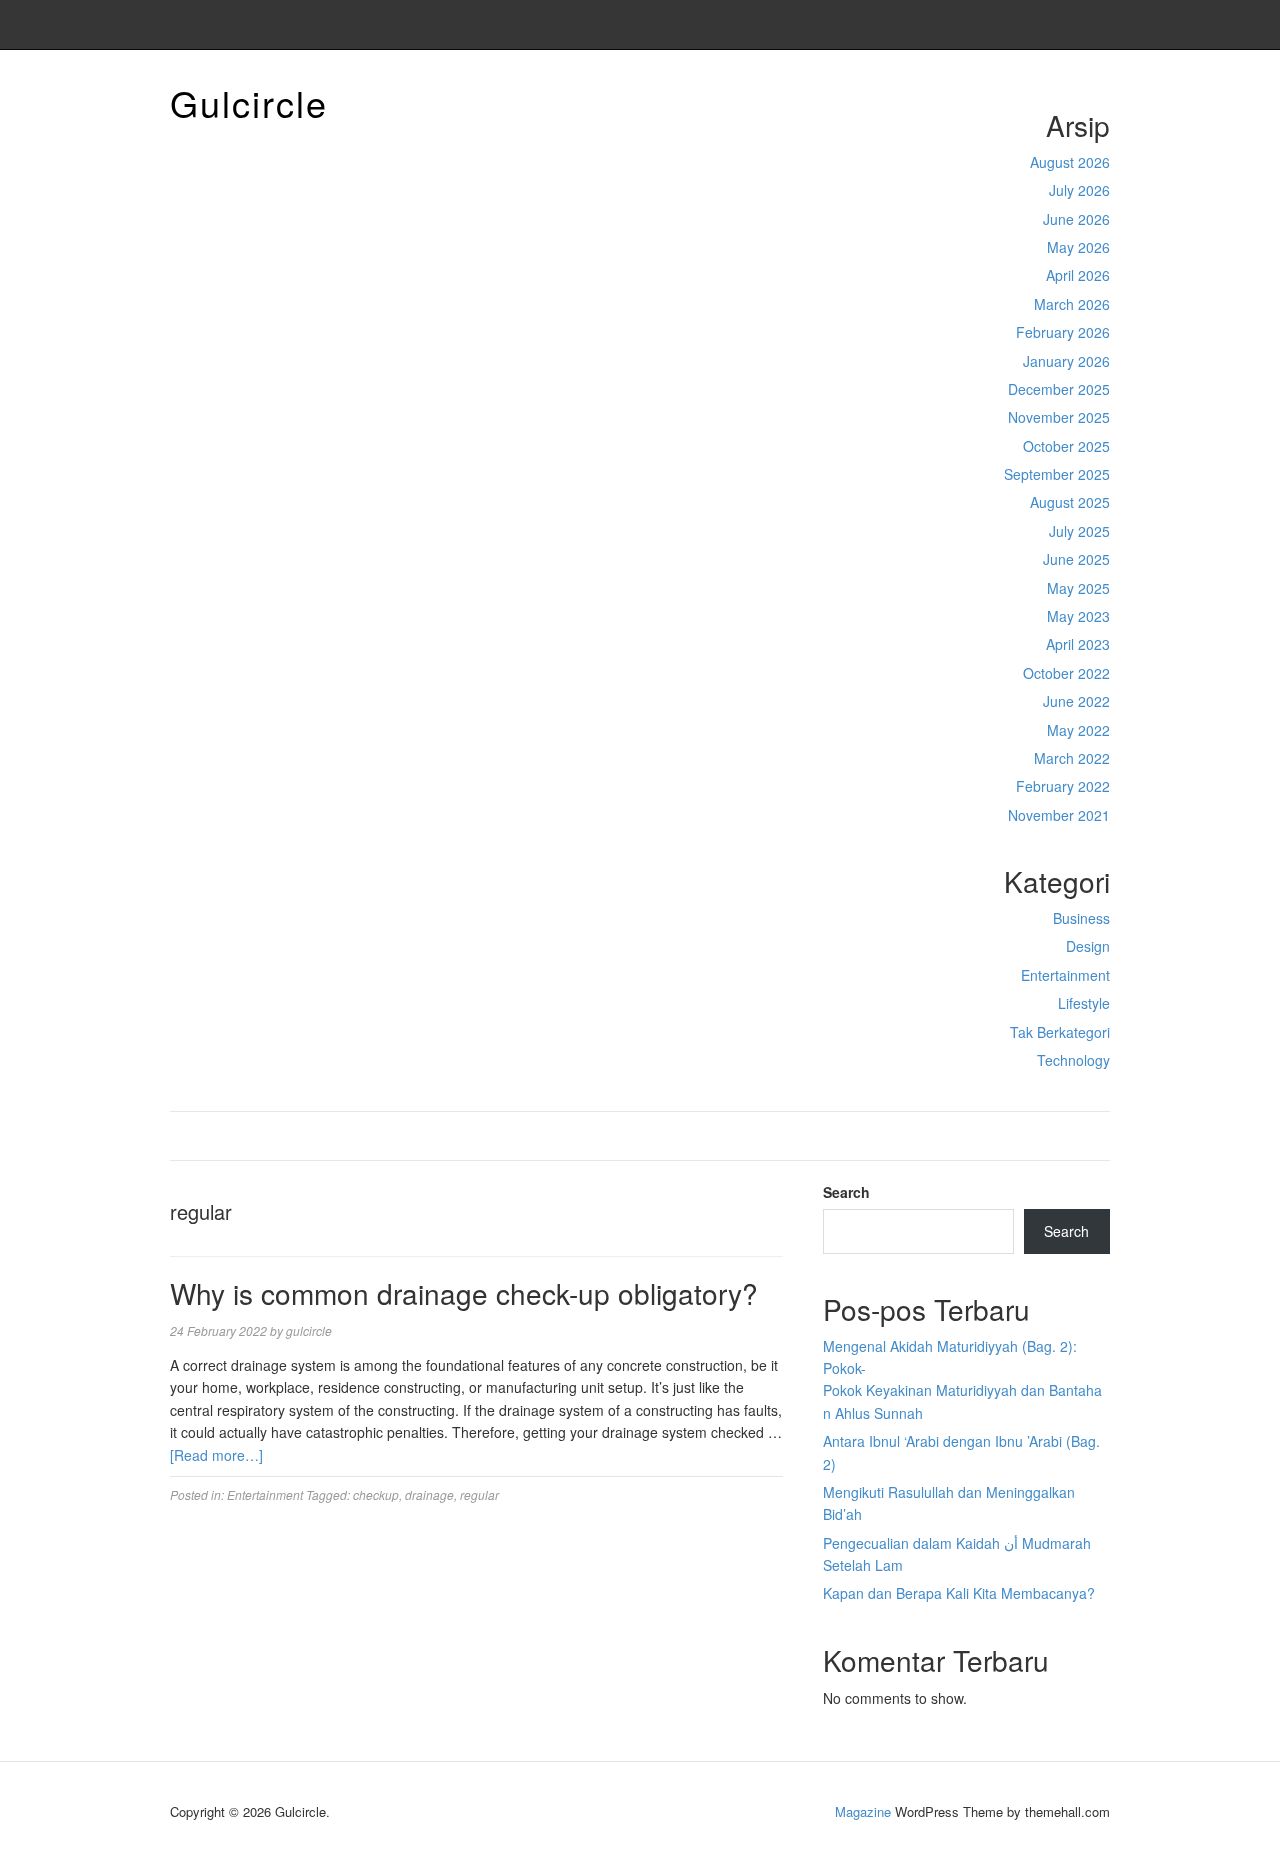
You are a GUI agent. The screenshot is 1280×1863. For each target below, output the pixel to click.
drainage (429, 1494)
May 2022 (1078, 730)
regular (479, 1494)
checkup (376, 1494)
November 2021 (1059, 815)
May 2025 (1078, 588)
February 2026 (1063, 332)
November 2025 (1059, 417)
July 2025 (1079, 531)
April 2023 (1078, 644)
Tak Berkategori (1060, 1032)
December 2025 (1059, 389)
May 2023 (1078, 616)
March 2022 (1072, 758)
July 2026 (1079, 190)
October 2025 (1066, 446)
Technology (1073, 1060)
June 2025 (1076, 559)
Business (1081, 918)
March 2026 (1072, 304)
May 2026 (1078, 247)
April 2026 (1078, 275)
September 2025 (1057, 474)
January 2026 (1066, 361)
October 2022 (1066, 673)
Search (846, 1192)
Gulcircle (249, 102)
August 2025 (1070, 502)
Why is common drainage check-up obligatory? (464, 1293)
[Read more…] (216, 1455)
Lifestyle (1084, 1003)
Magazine (863, 1811)
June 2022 (1076, 701)
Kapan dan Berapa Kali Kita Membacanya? (959, 1593)
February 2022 (1063, 786)
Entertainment (1065, 975)
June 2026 (1076, 219)
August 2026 (1070, 162)
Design (1088, 946)
